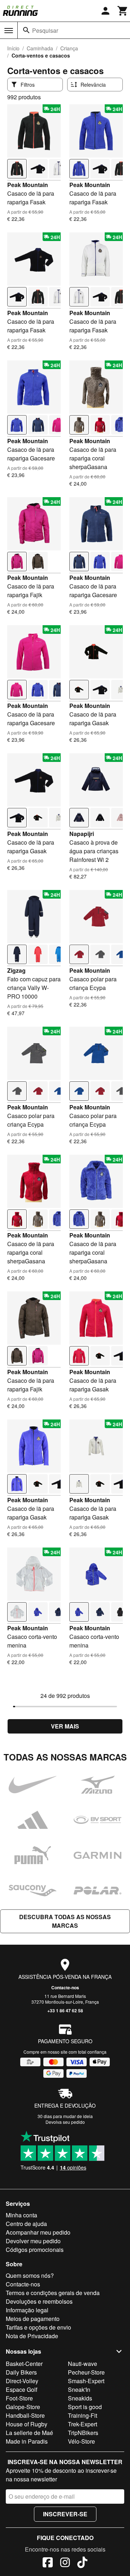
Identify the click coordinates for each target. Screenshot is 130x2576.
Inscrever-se (65, 2514)
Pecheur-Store (86, 2372)
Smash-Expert (86, 2381)
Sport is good (85, 2407)
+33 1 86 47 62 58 (65, 2011)
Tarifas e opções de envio (38, 2327)
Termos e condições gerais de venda (53, 2293)
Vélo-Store (81, 2441)
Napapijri (82, 834)
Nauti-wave (83, 2364)
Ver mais (65, 1726)
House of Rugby (27, 2424)
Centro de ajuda (26, 2224)
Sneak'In (79, 2389)
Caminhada (40, 48)
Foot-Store (19, 2398)
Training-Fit (83, 2415)
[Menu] (9, 31)
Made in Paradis (27, 2441)
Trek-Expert (83, 2424)
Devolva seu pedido (65, 2122)
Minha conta (21, 2215)
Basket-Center (24, 2364)
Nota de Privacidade (32, 2336)
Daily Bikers (21, 2372)
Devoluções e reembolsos (39, 2301)
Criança (69, 48)
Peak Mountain (28, 185)
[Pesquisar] (26, 30)
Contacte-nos (65, 1987)
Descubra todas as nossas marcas (65, 1921)
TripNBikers (83, 2433)
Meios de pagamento (33, 2319)
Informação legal (27, 2310)
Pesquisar (45, 30)
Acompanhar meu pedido (38, 2232)
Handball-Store (25, 2415)
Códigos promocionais (35, 2250)
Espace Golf (21, 2389)
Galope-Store (23, 2407)
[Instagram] (65, 2563)
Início (13, 48)
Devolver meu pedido (33, 2241)
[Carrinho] (123, 11)
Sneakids (80, 2398)
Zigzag (16, 970)
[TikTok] (82, 2563)
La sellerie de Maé (29, 2433)
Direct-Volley (22, 2381)
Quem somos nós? (30, 2275)
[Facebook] (48, 2563)
